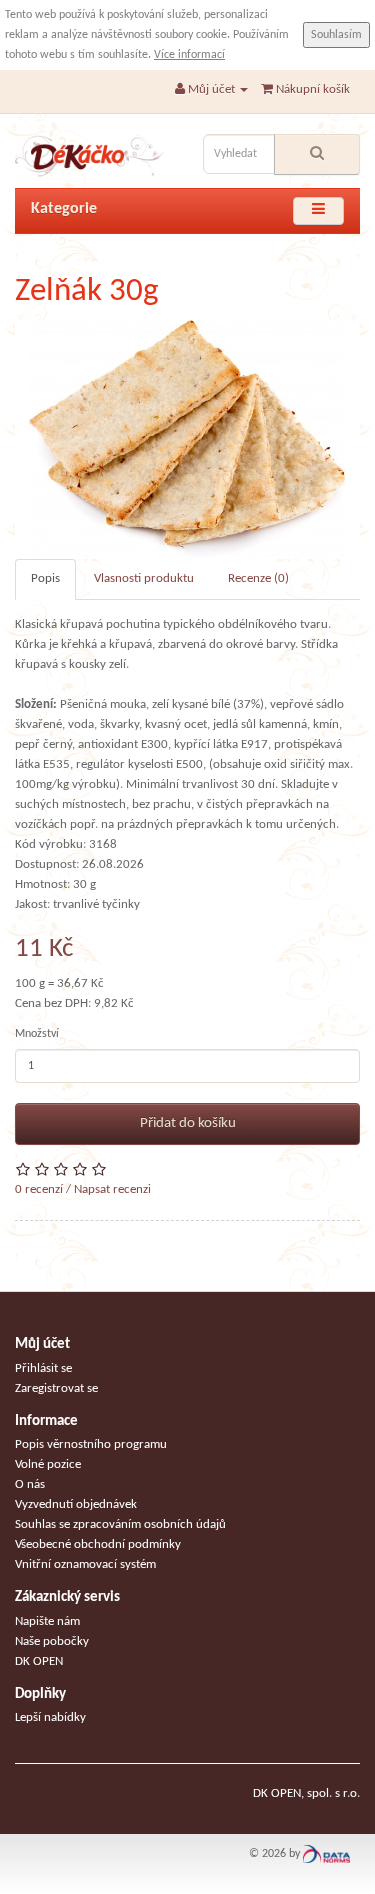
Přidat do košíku (188, 1123)
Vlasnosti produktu (144, 578)
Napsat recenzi (112, 1189)
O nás (30, 1484)
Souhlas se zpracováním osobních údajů (120, 1524)
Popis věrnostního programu (91, 1444)
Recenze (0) (258, 578)
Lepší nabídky (50, 1717)
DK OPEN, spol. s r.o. (306, 1793)
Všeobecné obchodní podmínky (98, 1544)
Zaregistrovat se (56, 1388)
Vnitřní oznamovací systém (85, 1564)
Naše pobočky (52, 1641)
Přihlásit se (43, 1368)
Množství (37, 1034)
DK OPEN (39, 1661)
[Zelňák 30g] (187, 439)
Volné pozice (48, 1464)
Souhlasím (336, 35)
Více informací (189, 55)
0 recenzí (39, 1189)
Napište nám (47, 1621)
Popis (45, 578)
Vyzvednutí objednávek (76, 1504)
